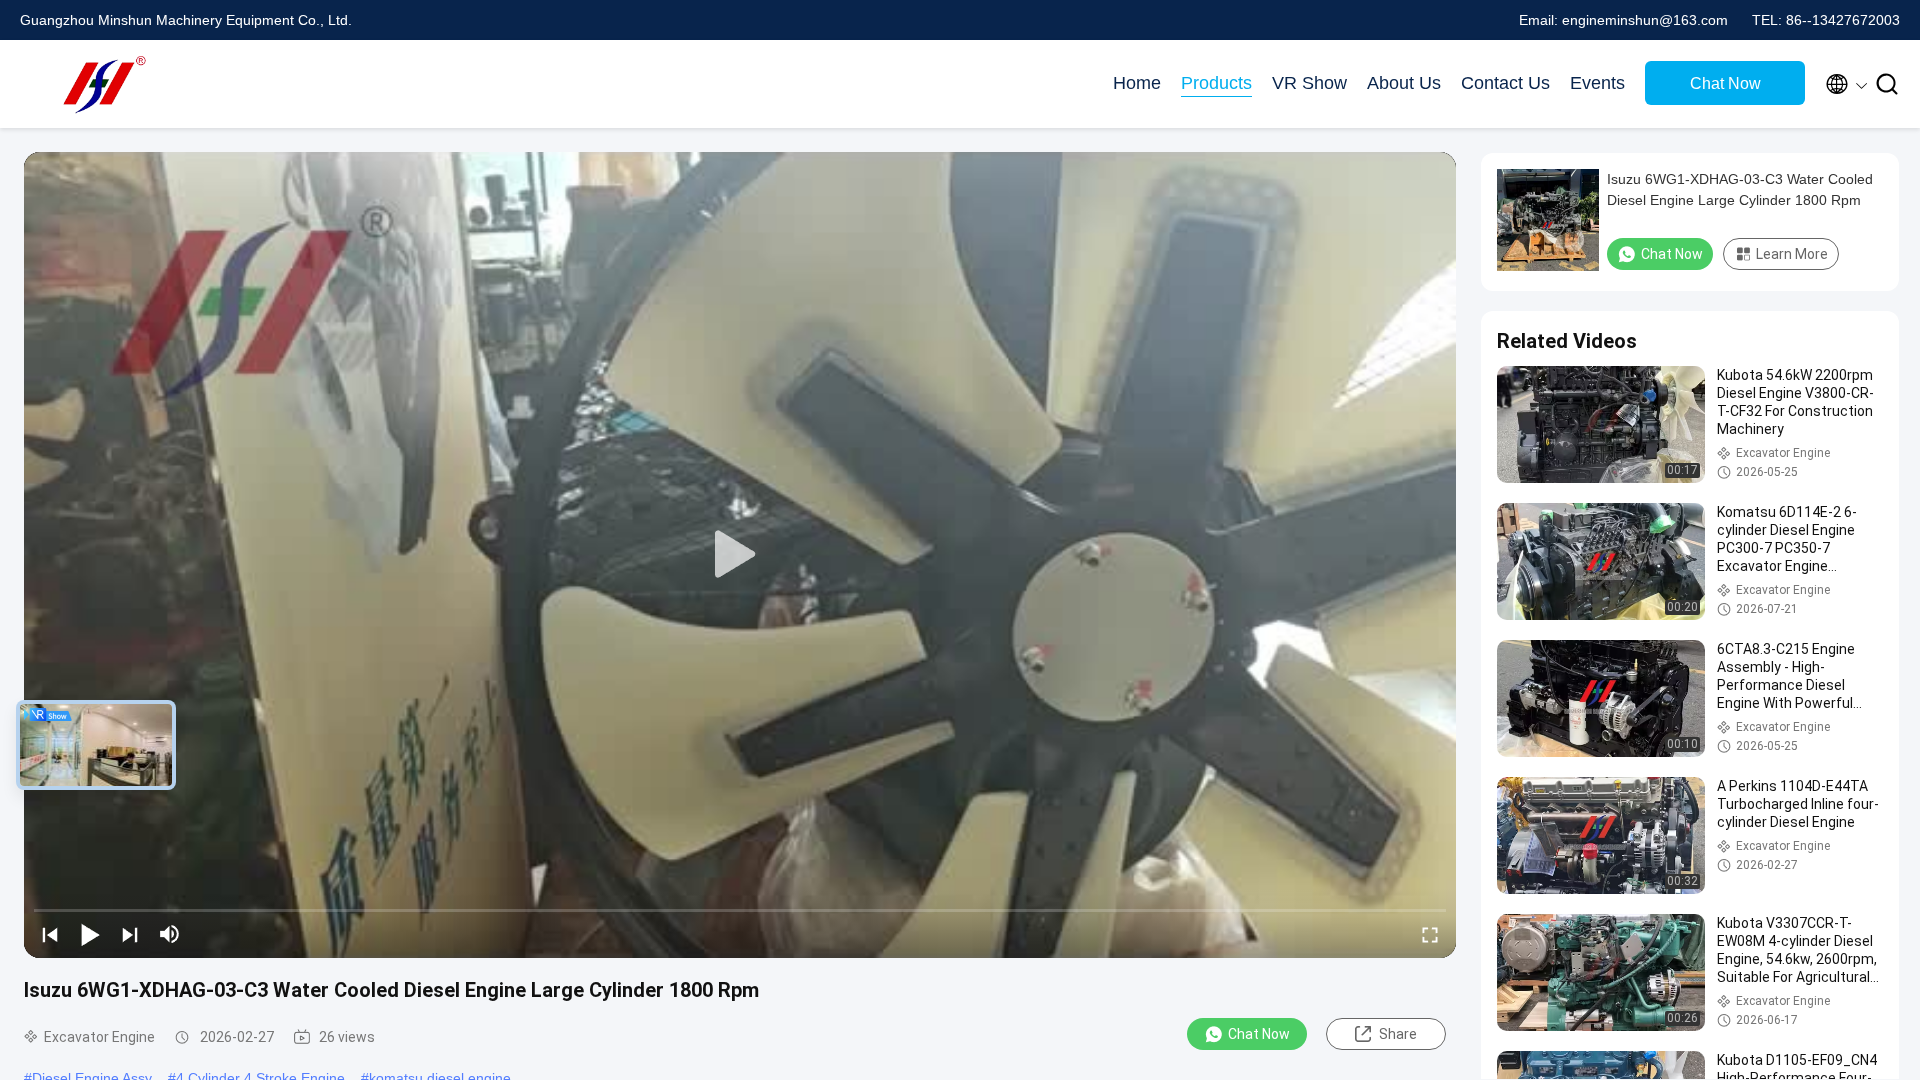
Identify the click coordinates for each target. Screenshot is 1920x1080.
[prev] (50, 934)
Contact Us (1505, 83)
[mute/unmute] (170, 934)
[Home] (100, 84)
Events (1597, 83)
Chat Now (1725, 83)
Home (1137, 83)
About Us (1404, 83)
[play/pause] (90, 934)
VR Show (1309, 83)
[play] (740, 555)
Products (1216, 83)
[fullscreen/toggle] (1430, 934)
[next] (130, 934)
